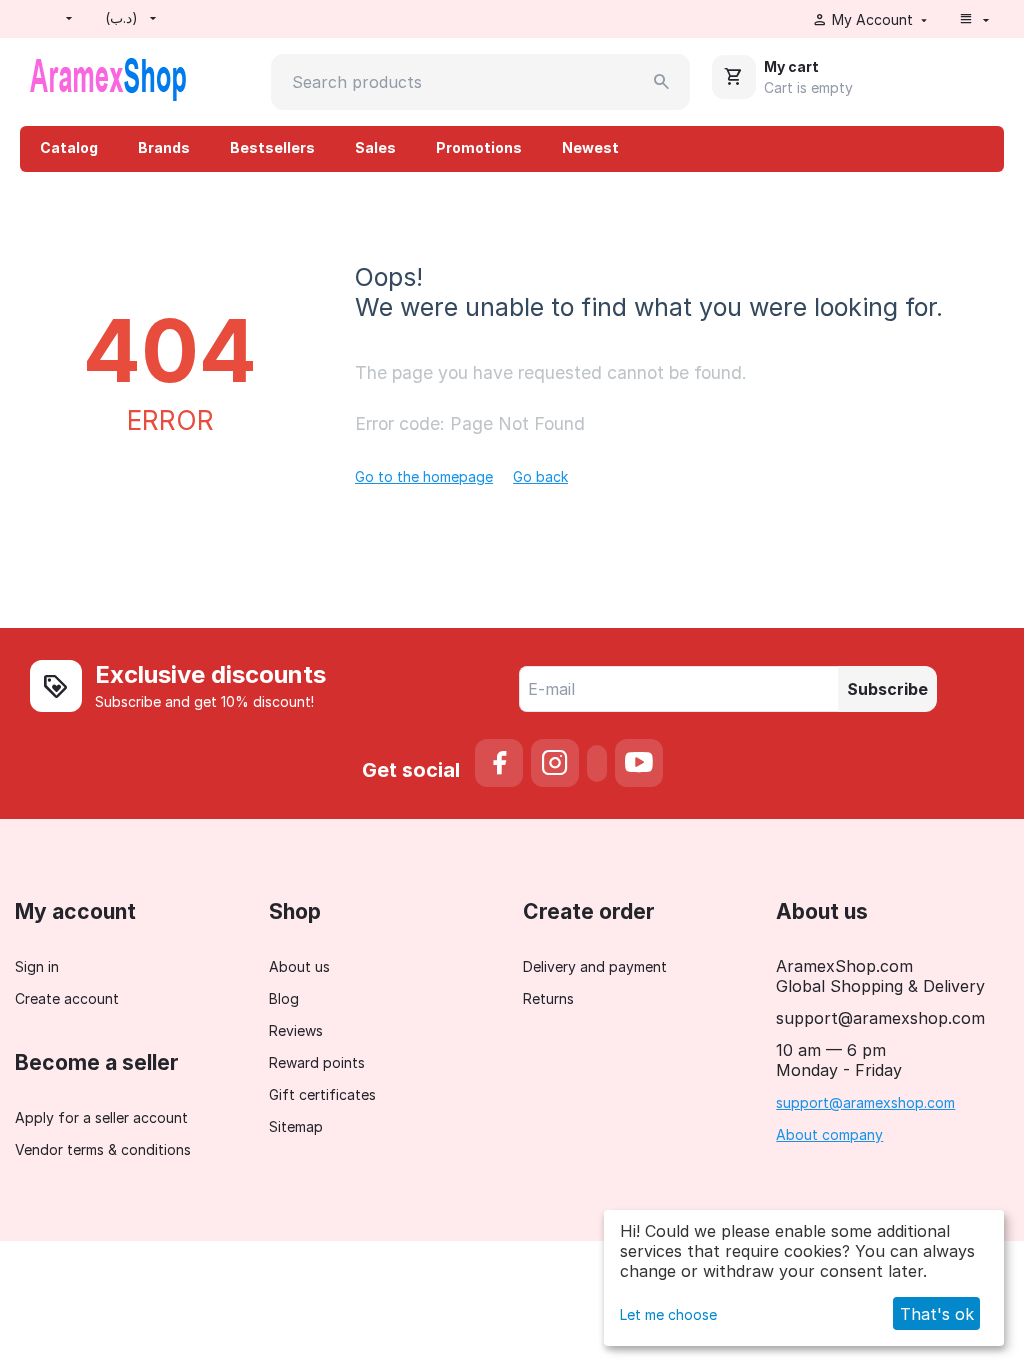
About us (299, 966)
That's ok (937, 1314)
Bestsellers (272, 147)
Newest (590, 147)
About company (829, 1134)
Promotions (479, 147)
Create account (67, 998)
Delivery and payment (595, 966)
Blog (284, 998)
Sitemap (296, 1126)
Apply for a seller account (101, 1117)
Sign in (37, 966)
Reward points (317, 1062)
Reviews (296, 1030)
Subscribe (887, 689)
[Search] (662, 82)
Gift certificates (322, 1094)
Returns (548, 998)
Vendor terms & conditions (103, 1149)
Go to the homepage (424, 476)
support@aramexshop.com (865, 1102)
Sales (375, 147)
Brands (164, 147)
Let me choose (668, 1314)
